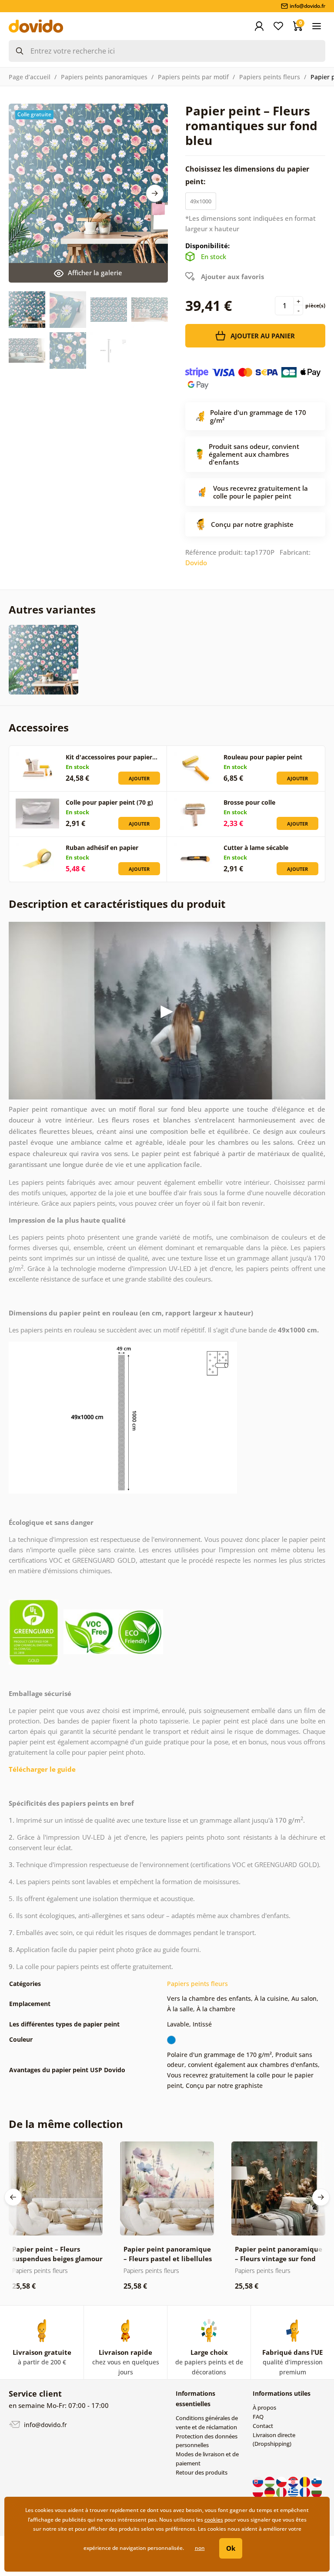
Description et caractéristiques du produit (117, 904)
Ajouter (139, 778)
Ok (231, 2548)
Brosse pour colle (249, 802)
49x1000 (201, 201)
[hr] (294, 2481)
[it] (282, 2492)
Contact (263, 2426)
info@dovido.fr (45, 2425)
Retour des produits (202, 2472)
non (200, 2548)
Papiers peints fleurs (270, 77)
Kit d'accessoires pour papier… (112, 757)
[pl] (259, 2492)
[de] (270, 2492)
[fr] (306, 2492)
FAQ (258, 2417)
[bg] (317, 2492)
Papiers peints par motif (193, 77)
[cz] (282, 2481)
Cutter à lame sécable (256, 848)
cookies (214, 2520)
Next (155, 193)
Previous (13, 2197)
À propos (264, 2407)
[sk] (259, 2481)
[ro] (306, 2481)
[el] (294, 2492)
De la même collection (66, 2124)
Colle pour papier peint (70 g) (109, 802)
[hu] (270, 2481)
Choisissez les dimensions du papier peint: (247, 175)
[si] (317, 2481)
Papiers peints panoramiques (104, 77)
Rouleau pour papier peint (263, 757)
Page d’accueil (30, 77)
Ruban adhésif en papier (102, 848)
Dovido (196, 563)
